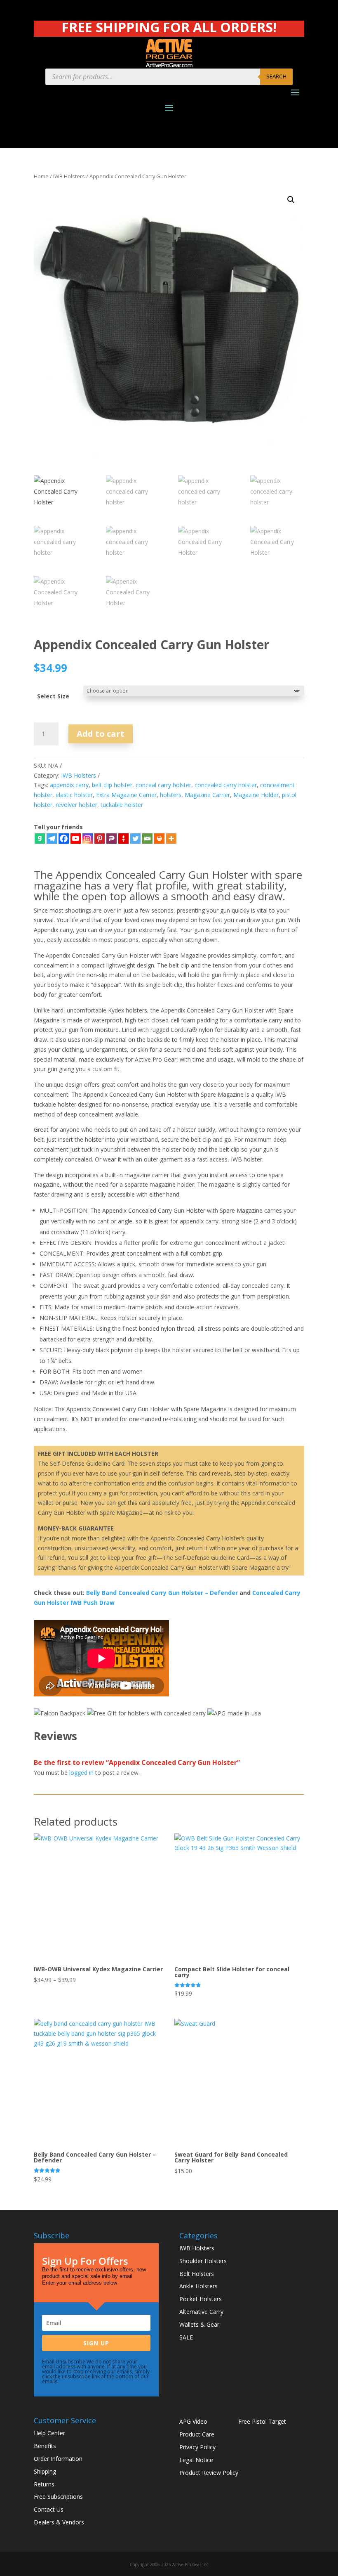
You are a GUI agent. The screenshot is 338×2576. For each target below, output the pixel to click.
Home (41, 176)
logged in (81, 1773)
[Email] (147, 839)
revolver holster (76, 805)
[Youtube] (76, 839)
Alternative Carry (201, 2312)
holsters (171, 795)
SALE (186, 2337)
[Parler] (111, 839)
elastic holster (74, 795)
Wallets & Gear (199, 2324)
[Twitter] (135, 839)
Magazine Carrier (207, 795)
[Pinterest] (100, 839)
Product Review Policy (209, 2473)
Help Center (49, 2433)
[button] (291, 200)
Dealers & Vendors (59, 2522)
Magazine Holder (256, 795)
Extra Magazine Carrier (126, 795)
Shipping (45, 2471)
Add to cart (101, 734)
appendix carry (69, 785)
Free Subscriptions (58, 2497)
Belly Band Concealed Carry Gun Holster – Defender (162, 1593)
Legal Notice (196, 2460)
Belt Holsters (197, 2274)
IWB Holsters (69, 176)
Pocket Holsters (201, 2299)
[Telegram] (52, 839)
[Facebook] (64, 839)
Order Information (58, 2459)
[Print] (159, 839)
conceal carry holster (163, 785)
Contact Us (49, 2509)
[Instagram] (88, 839)
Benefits (45, 2446)
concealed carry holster (226, 785)
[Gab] (40, 839)
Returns (44, 2484)
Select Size (53, 696)
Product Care (197, 2434)
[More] (171, 839)
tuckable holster (122, 805)
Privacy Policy (197, 2447)
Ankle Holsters (198, 2286)
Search (276, 76)
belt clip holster (112, 785)
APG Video (193, 2421)
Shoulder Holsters (203, 2261)
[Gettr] (123, 839)
